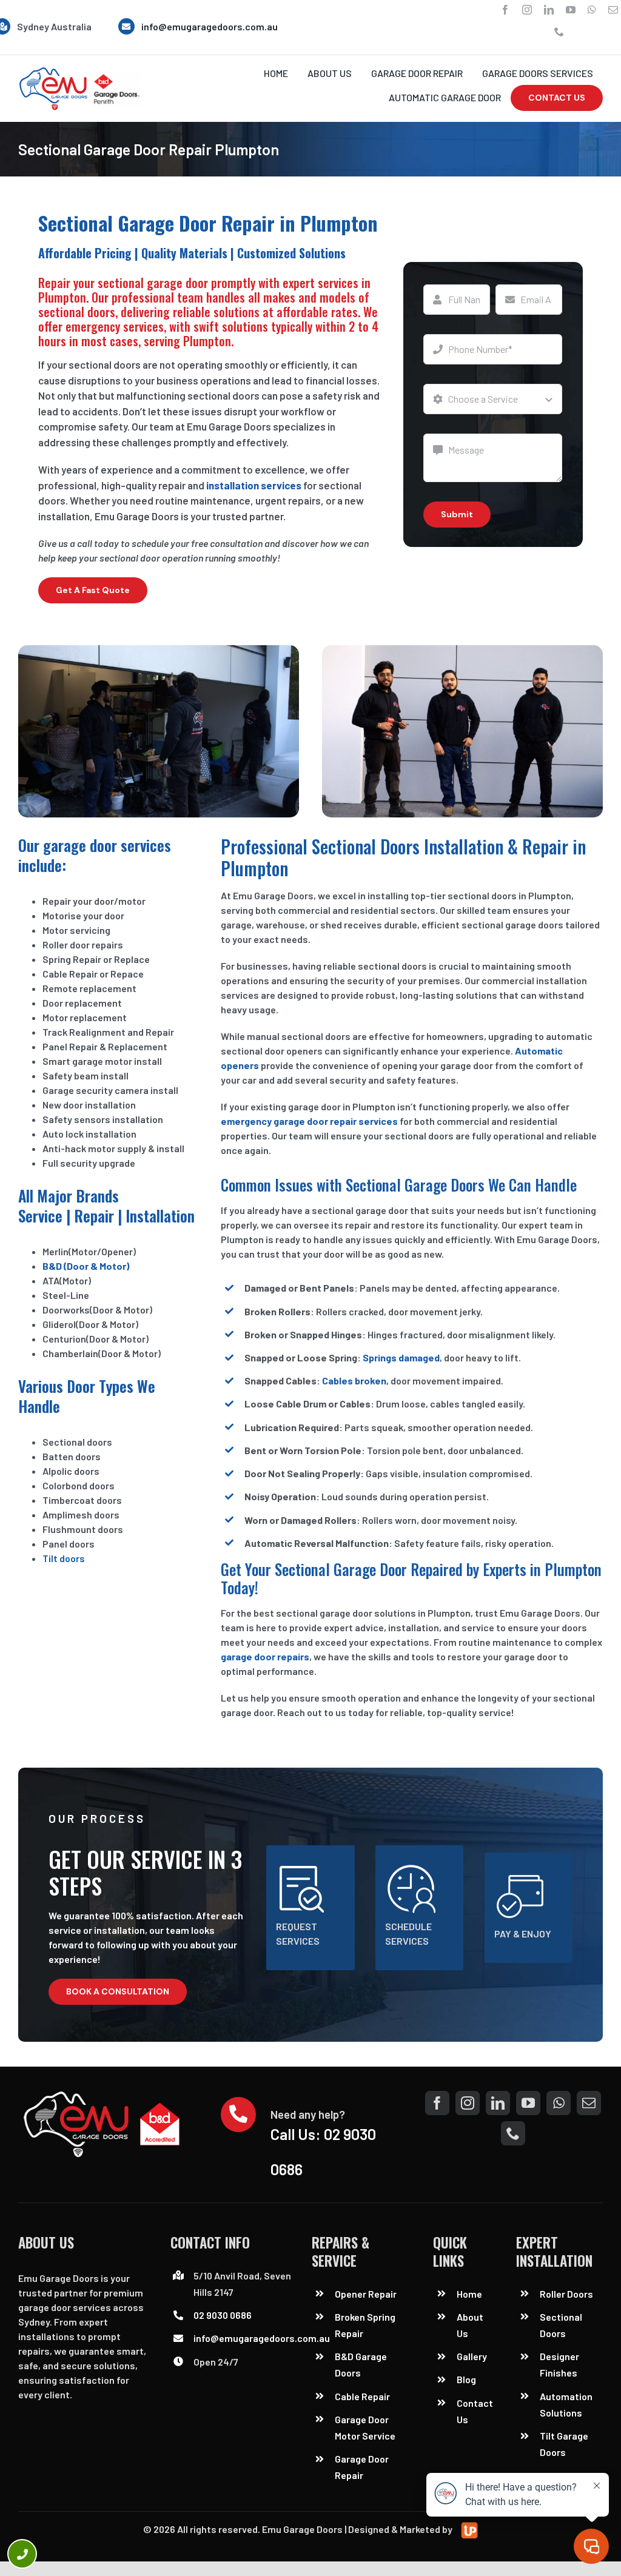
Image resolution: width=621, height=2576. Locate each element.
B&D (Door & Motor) (86, 1266)
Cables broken (354, 1380)
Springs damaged (401, 1357)
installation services (254, 485)
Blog (466, 2379)
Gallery (472, 2356)
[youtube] (571, 10)
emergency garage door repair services (309, 1121)
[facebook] (505, 10)
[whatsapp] (592, 10)
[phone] (559, 32)
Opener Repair (366, 2294)
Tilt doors (64, 1558)
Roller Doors (566, 2294)
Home (469, 2294)
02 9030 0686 (223, 2315)
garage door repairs (265, 1656)
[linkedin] (549, 10)
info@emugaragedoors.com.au (210, 26)
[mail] (613, 10)
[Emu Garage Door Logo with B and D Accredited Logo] (105, 2095)
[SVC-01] (79, 71)
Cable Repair (363, 2396)
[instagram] (527, 10)
